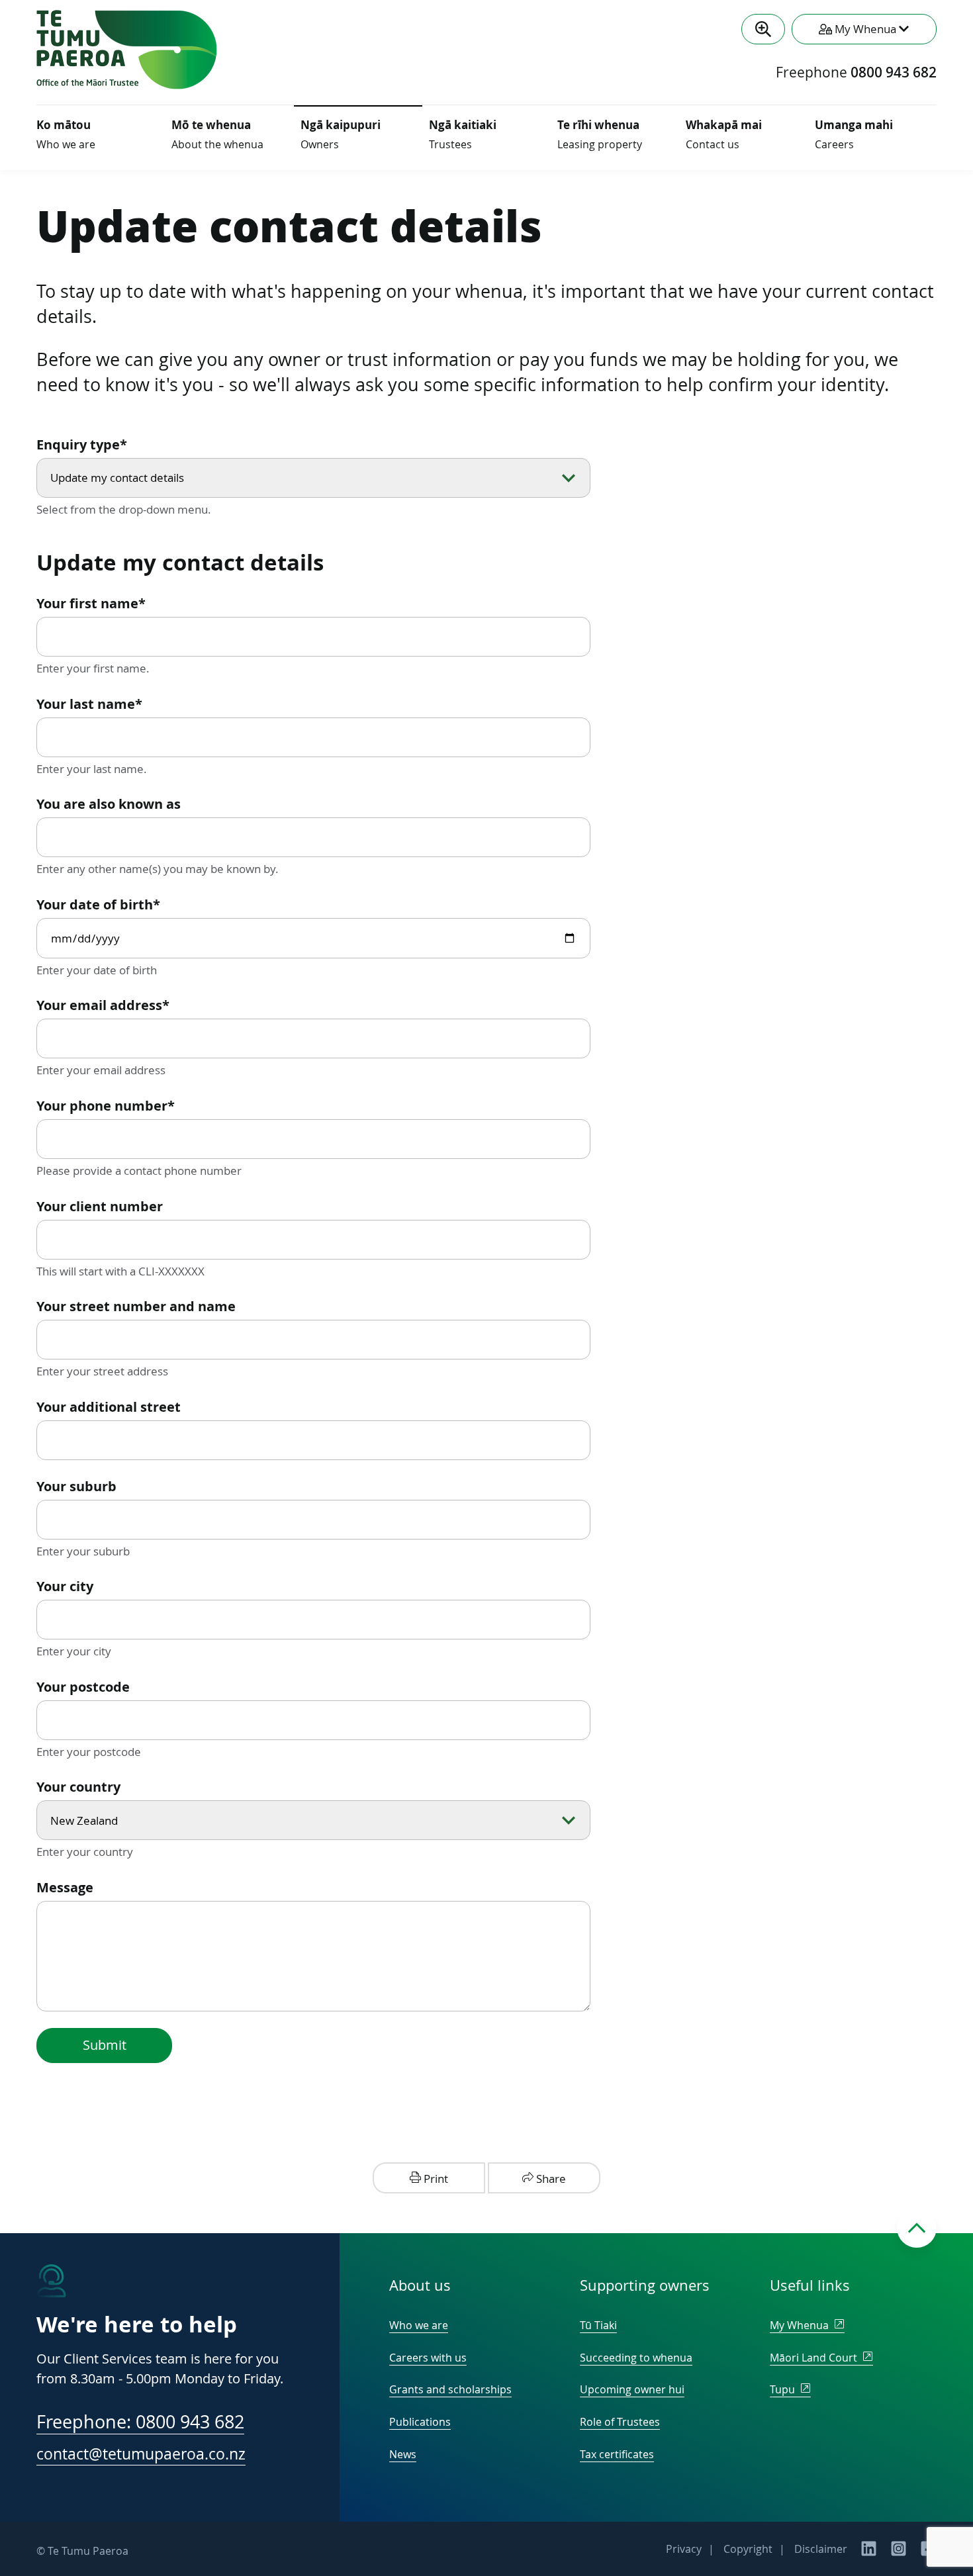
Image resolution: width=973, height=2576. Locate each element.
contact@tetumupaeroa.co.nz (141, 2454)
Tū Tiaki (598, 2325)
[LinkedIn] (869, 2553)
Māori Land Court (815, 2358)
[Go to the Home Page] (127, 85)
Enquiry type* (82, 444)
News (403, 2454)
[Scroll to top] (917, 2228)
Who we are (419, 2325)
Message (65, 1887)
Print (435, 2179)
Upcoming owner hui (632, 2389)
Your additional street (109, 1407)
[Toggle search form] (763, 29)
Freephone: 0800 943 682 (140, 2422)
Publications (420, 2422)
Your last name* (89, 704)
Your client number (100, 1206)
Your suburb (76, 1486)
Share (550, 2179)
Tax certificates (617, 2454)
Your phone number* (106, 1106)
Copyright (748, 2549)
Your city (65, 1586)
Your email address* (103, 1005)
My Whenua (801, 2325)
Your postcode (83, 1687)
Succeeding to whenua (636, 2358)
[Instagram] (899, 2553)
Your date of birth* (98, 904)
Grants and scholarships (450, 2389)
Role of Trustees (620, 2422)
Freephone (856, 73)
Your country (78, 1787)
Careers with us (428, 2358)
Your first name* (91, 603)
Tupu (784, 2389)
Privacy (684, 2549)
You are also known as (109, 804)
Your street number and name (136, 1306)
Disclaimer (821, 2549)
